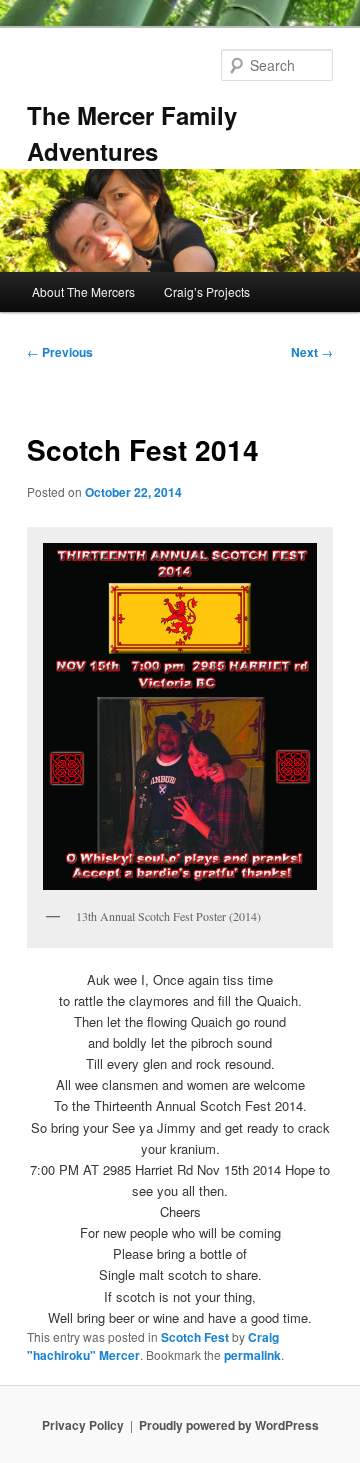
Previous (60, 352)
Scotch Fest (195, 1337)
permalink (252, 1355)
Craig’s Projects (207, 291)
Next (312, 352)
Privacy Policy (83, 1425)
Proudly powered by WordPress (229, 1425)
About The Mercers (83, 291)
